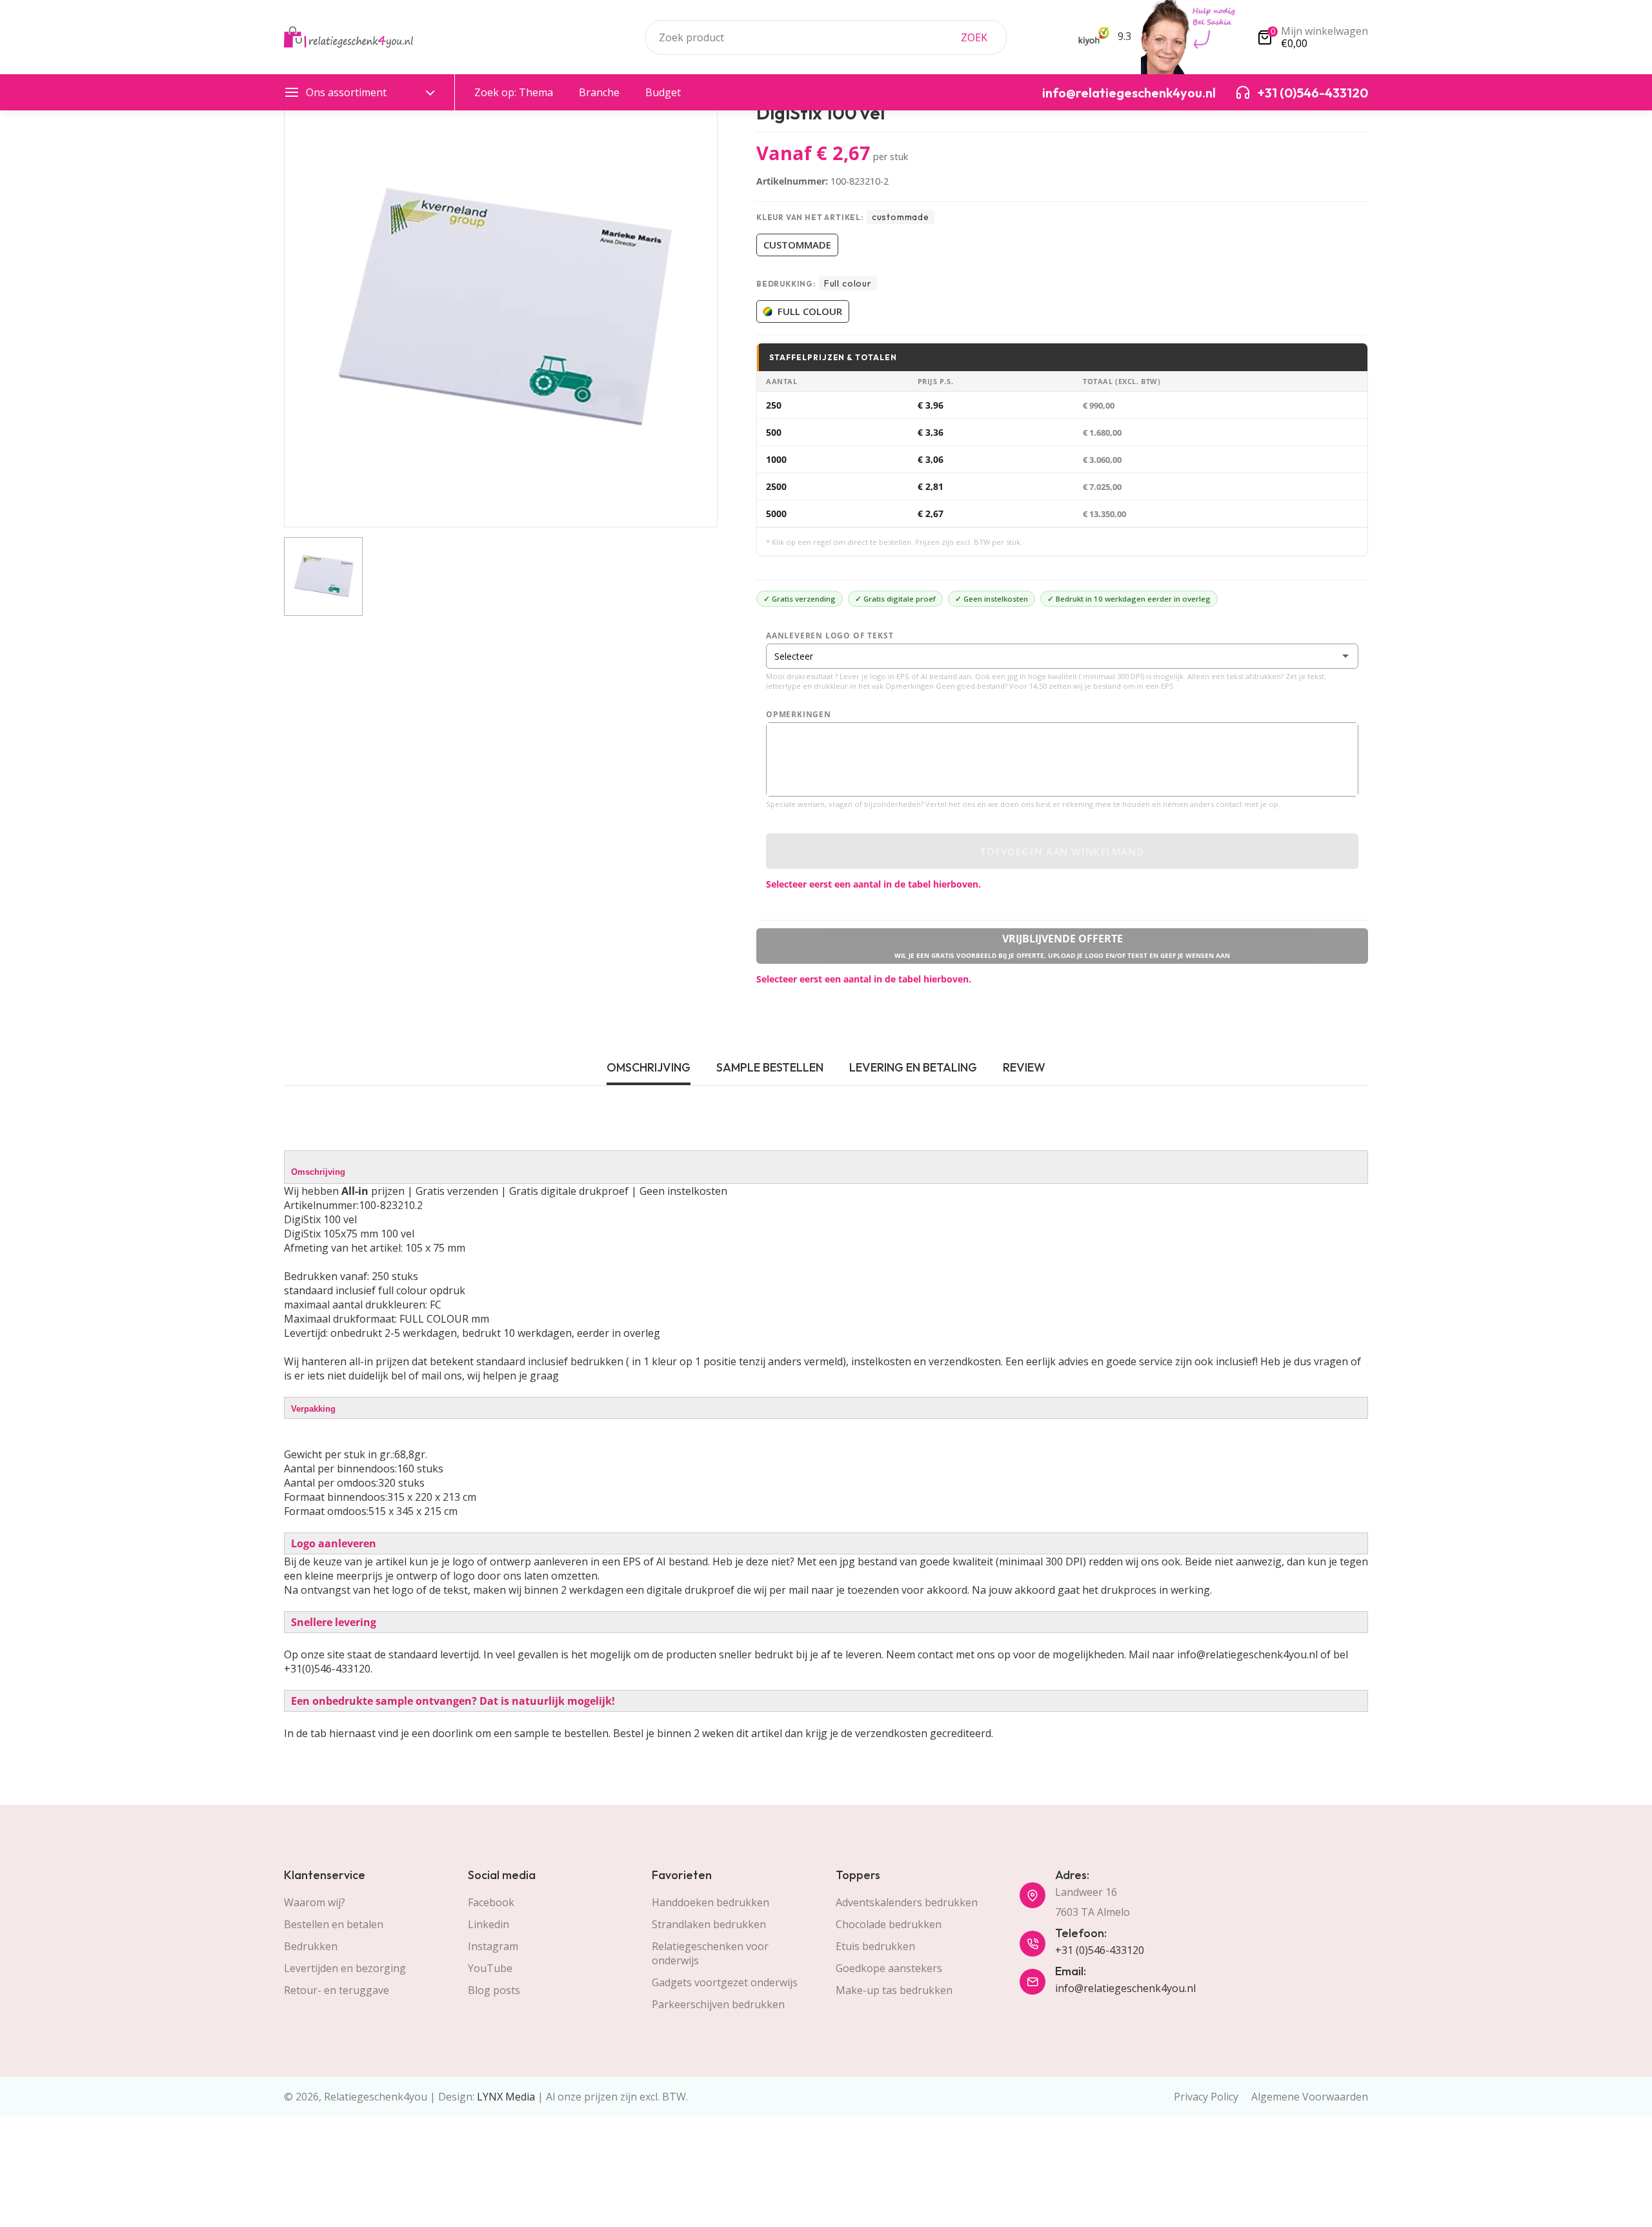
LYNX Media (506, 2097)
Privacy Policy (1206, 2097)
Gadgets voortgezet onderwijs (725, 1982)
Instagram (493, 1946)
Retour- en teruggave (337, 1990)
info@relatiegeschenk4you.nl (1125, 1988)
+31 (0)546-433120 (1100, 1950)
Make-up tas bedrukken (894, 1990)
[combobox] (826, 37)
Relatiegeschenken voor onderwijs (710, 1953)
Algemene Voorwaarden (1310, 2097)
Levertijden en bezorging (345, 1968)
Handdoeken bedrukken (710, 1902)
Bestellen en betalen (334, 1924)
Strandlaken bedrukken (709, 1924)
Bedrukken (311, 1946)
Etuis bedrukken (875, 1946)
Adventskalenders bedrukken (907, 1902)
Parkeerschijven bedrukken (718, 2004)
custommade (797, 245)
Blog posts (494, 1990)
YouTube (490, 1968)
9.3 (1123, 36)
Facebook (491, 1902)
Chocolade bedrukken (889, 1924)
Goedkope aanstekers (889, 1968)
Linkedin (489, 1924)
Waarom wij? (315, 1902)
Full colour (810, 311)
